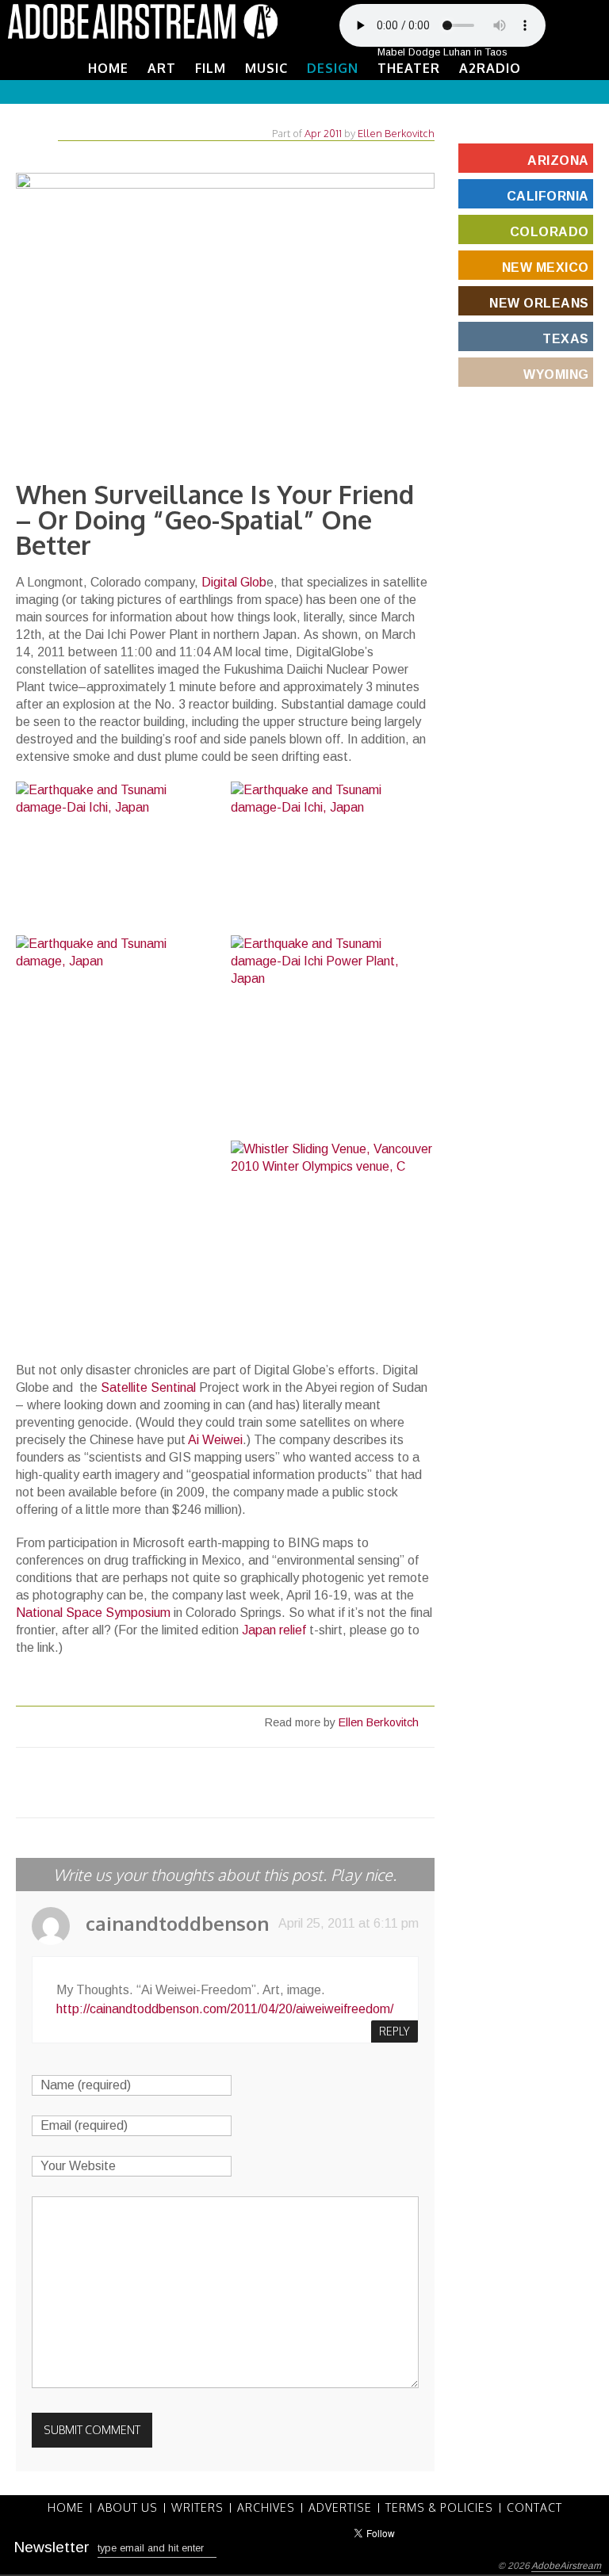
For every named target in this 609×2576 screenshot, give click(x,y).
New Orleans (539, 303)
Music (266, 68)
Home (108, 68)
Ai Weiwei (215, 1440)
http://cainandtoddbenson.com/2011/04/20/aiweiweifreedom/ (225, 2009)
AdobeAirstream (566, 2566)
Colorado (550, 232)
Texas (566, 339)
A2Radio (490, 68)
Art (162, 68)
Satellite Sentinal (148, 1387)
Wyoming (556, 375)
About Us (128, 2508)
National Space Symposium (93, 1613)
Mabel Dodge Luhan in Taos (442, 52)
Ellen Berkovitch (396, 133)
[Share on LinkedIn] (264, 1784)
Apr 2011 (323, 133)
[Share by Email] (290, 1784)
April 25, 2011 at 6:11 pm (349, 1923)
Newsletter (52, 2547)
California (548, 196)
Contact (534, 2508)
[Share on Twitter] (159, 1784)
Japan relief (276, 1630)
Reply (395, 2031)
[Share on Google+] (238, 1784)
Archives (266, 2508)
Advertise (340, 2508)
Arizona (558, 161)
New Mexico (546, 268)
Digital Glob (234, 582)
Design (333, 68)
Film (211, 68)
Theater (409, 68)
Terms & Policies (439, 2508)
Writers (197, 2508)
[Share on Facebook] (186, 1784)
